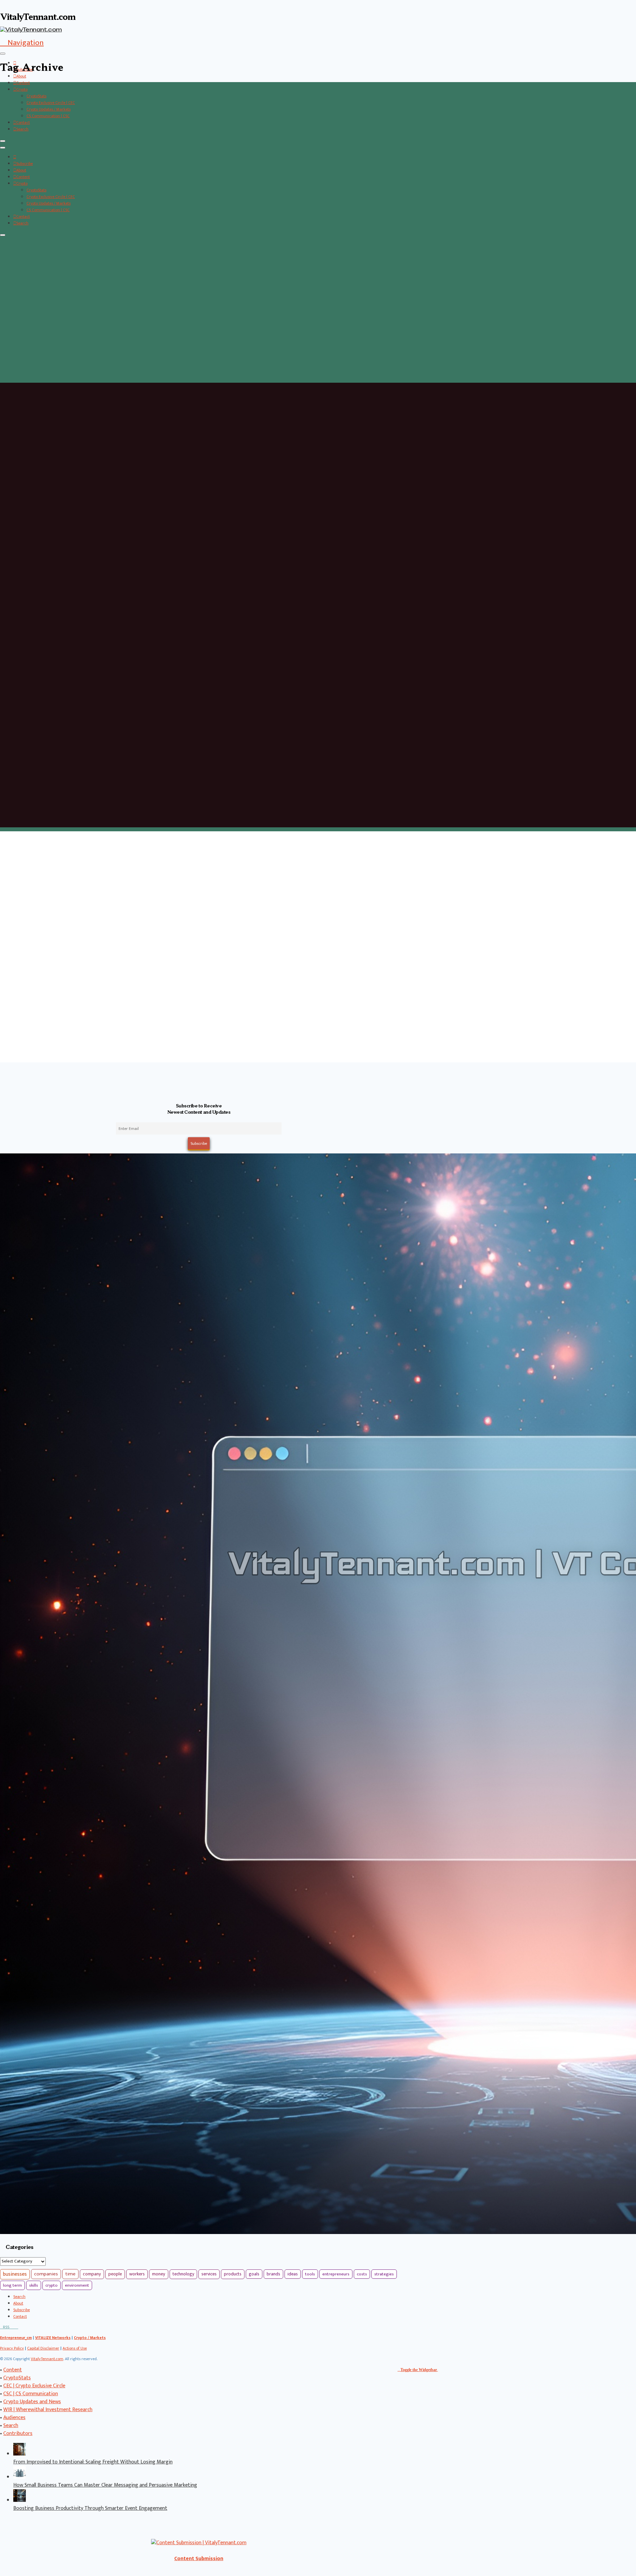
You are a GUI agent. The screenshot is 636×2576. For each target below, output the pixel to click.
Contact (23, 122)
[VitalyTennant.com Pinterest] (14, 2327)
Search (22, 129)
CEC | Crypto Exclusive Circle (34, 2386)
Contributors (18, 2433)
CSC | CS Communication (31, 2394)
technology (183, 2274)
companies (46, 2274)
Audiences (14, 2418)
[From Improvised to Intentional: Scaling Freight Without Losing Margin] (20, 2454)
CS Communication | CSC (48, 116)
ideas (293, 2274)
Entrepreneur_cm (16, 2338)
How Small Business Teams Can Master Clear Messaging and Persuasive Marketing (105, 2485)
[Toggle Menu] (3, 54)
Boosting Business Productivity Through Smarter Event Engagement (90, 2508)
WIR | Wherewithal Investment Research (48, 2410)
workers (137, 2274)
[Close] (3, 141)
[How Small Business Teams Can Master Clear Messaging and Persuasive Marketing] (20, 2477)
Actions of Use (75, 2348)
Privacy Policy (12, 2348)
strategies (384, 2274)
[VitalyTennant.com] (15, 157)
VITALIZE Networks (53, 2338)
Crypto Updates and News (32, 2402)
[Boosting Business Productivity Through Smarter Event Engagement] (20, 2500)
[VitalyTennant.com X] (11, 2327)
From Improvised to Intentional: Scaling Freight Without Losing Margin (93, 2462)
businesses (15, 2274)
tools (310, 2274)
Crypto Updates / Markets (49, 109)
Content (23, 83)
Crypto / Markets (90, 2338)
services (209, 2274)
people (115, 2274)
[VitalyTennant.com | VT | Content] (17, 2327)
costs (362, 2274)
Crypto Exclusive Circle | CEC (51, 103)
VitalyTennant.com (47, 2359)
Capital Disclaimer (43, 2348)
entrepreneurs (336, 2274)
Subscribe (25, 164)
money (159, 2274)
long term (12, 2285)
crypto (52, 2285)
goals (254, 2274)
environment (77, 2285)
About (21, 76)
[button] (22, 43)
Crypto (22, 89)
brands (273, 2274)
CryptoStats (36, 96)
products (233, 2274)
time (70, 2274)
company (92, 2274)
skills (34, 2285)
